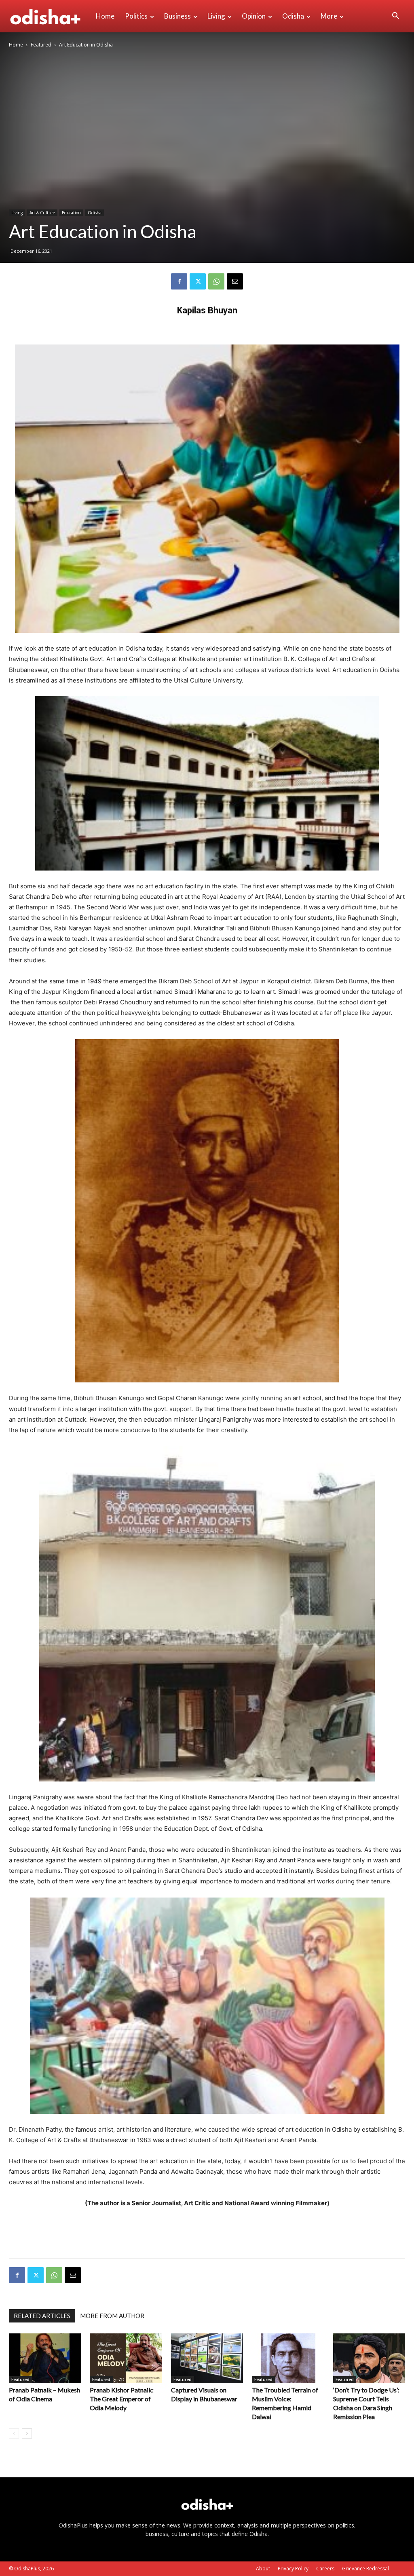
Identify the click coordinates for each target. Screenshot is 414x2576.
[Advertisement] (207, 2231)
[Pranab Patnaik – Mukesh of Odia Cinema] (45, 2358)
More (329, 16)
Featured (41, 45)
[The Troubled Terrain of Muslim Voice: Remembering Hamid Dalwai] (288, 2358)
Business (177, 16)
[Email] (235, 281)
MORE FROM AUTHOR (112, 2316)
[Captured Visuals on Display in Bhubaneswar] (207, 2358)
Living (216, 16)
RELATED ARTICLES (42, 2316)
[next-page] (27, 2433)
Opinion (254, 16)
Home (105, 16)
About (263, 2569)
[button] (395, 17)
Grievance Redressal (365, 2569)
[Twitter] (198, 281)
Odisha (293, 16)
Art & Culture (42, 213)
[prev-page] (14, 2433)
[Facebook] (179, 281)
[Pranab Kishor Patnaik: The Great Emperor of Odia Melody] (126, 2358)
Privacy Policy (293, 2569)
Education (71, 213)
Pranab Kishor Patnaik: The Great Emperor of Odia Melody (122, 2399)
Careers (325, 2569)
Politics (136, 16)
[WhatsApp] (216, 281)
